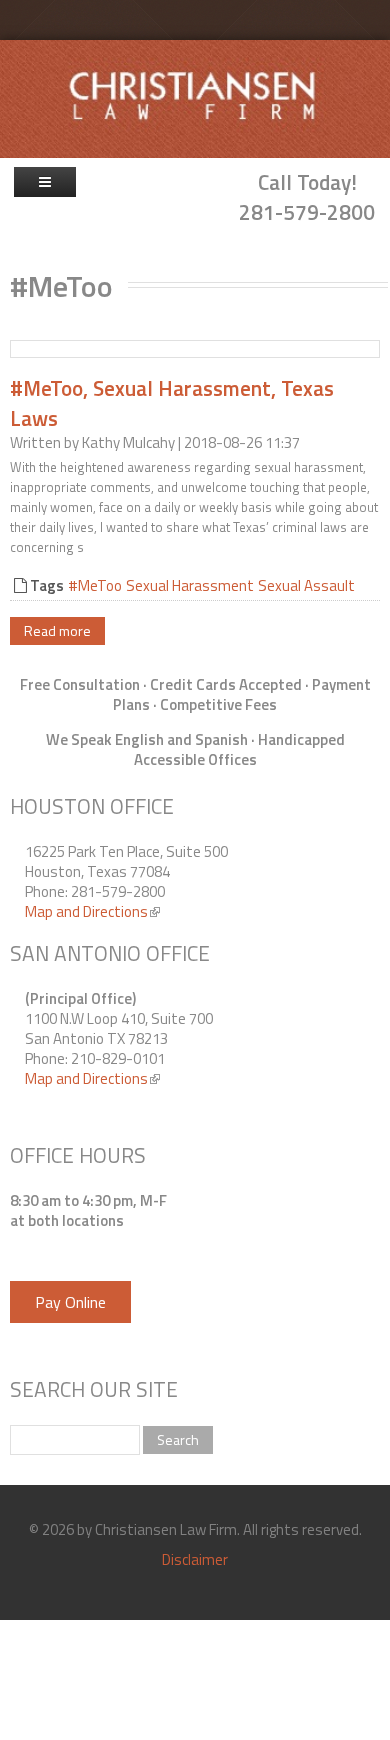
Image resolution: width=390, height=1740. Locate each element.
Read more (57, 630)
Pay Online (70, 1302)
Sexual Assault (306, 585)
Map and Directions (92, 911)
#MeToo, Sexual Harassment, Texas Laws (172, 402)
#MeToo (95, 585)
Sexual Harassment (190, 585)
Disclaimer (195, 1559)
